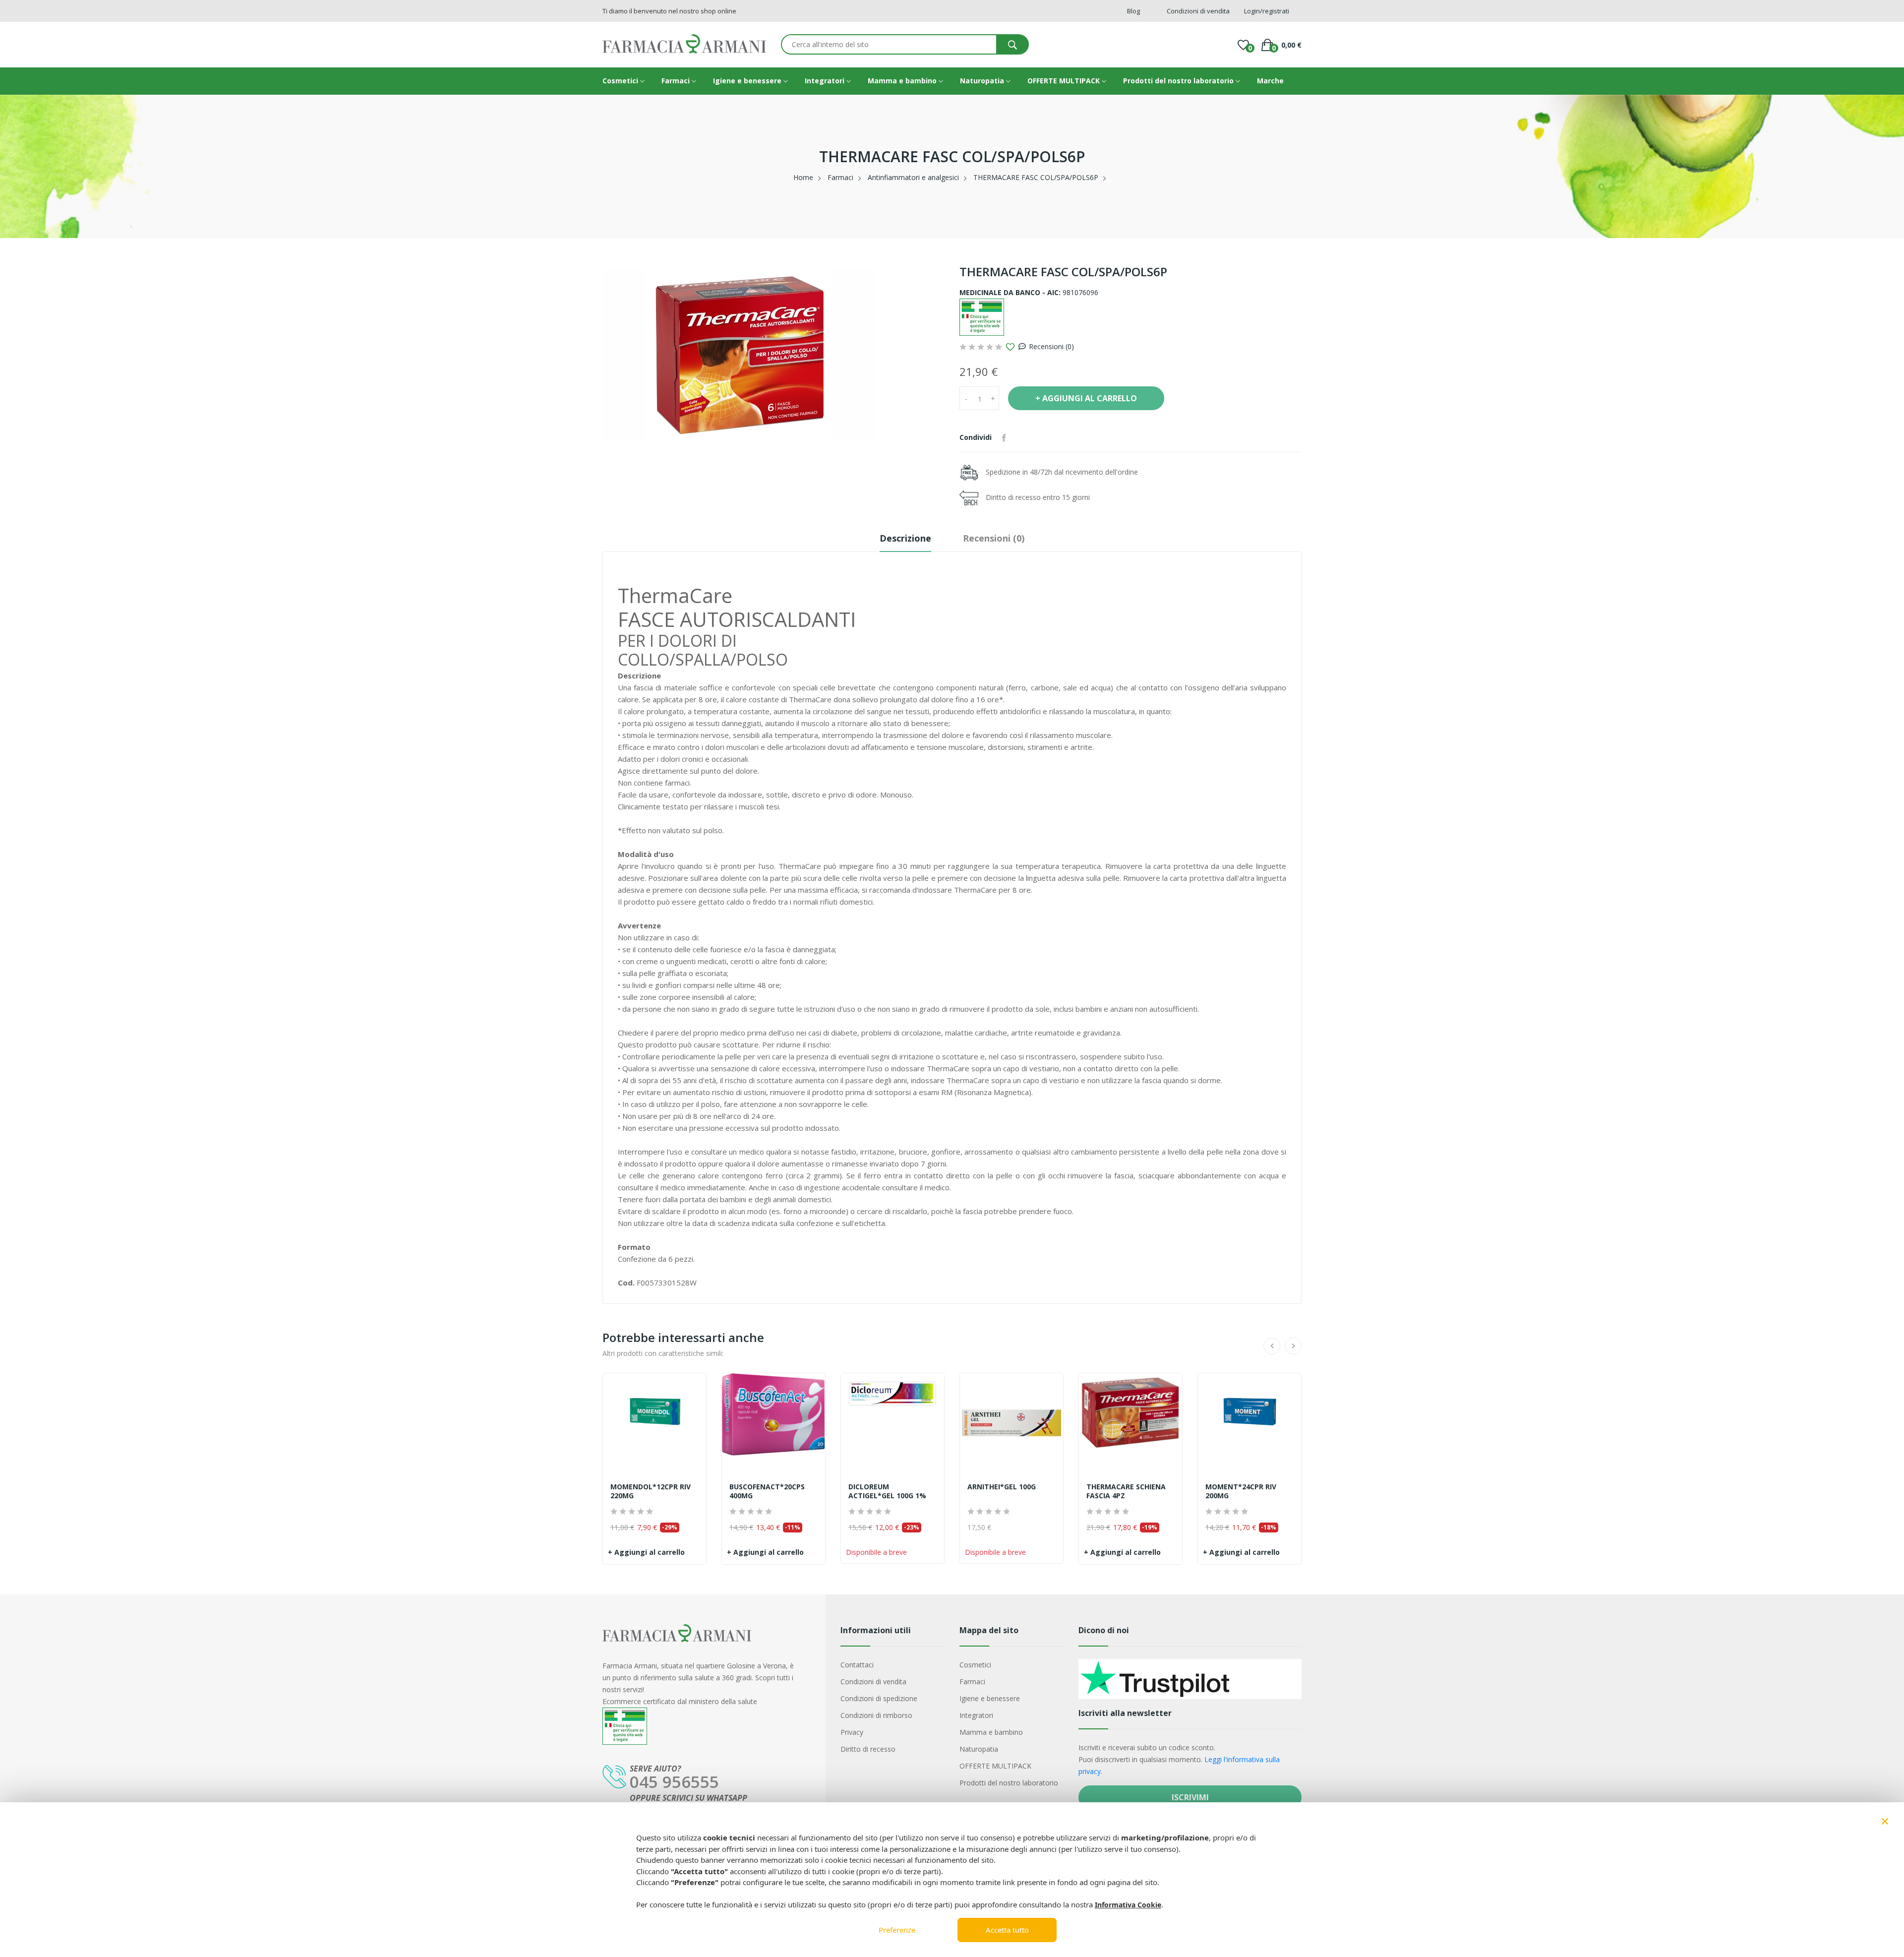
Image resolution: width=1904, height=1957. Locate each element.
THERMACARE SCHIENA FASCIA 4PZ (1126, 1491)
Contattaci (857, 1665)
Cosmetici (621, 81)
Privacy (852, 1732)
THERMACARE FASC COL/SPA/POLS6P (1036, 177)
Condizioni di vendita (873, 1682)
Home (803, 177)
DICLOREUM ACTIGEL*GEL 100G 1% (887, 1491)
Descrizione (905, 538)
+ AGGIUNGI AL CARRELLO (1086, 398)
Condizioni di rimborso (876, 1715)
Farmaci (677, 81)
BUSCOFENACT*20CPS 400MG (767, 1491)
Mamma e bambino (903, 81)
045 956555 (674, 1782)
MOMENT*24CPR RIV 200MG (1241, 1491)
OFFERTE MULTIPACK (1065, 81)
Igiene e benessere (748, 81)
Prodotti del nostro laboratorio (1179, 81)
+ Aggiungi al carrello (646, 1552)
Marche (1270, 81)
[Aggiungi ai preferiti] (1010, 347)
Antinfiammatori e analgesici (913, 177)
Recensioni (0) (1051, 346)
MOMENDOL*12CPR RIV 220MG (651, 1491)
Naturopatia (983, 81)
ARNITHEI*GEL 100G (1002, 1487)
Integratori (826, 81)
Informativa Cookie (1128, 1905)
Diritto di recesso (868, 1749)
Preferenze (897, 1930)
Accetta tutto (1007, 1930)
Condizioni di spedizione (879, 1698)
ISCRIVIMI (1190, 1797)
